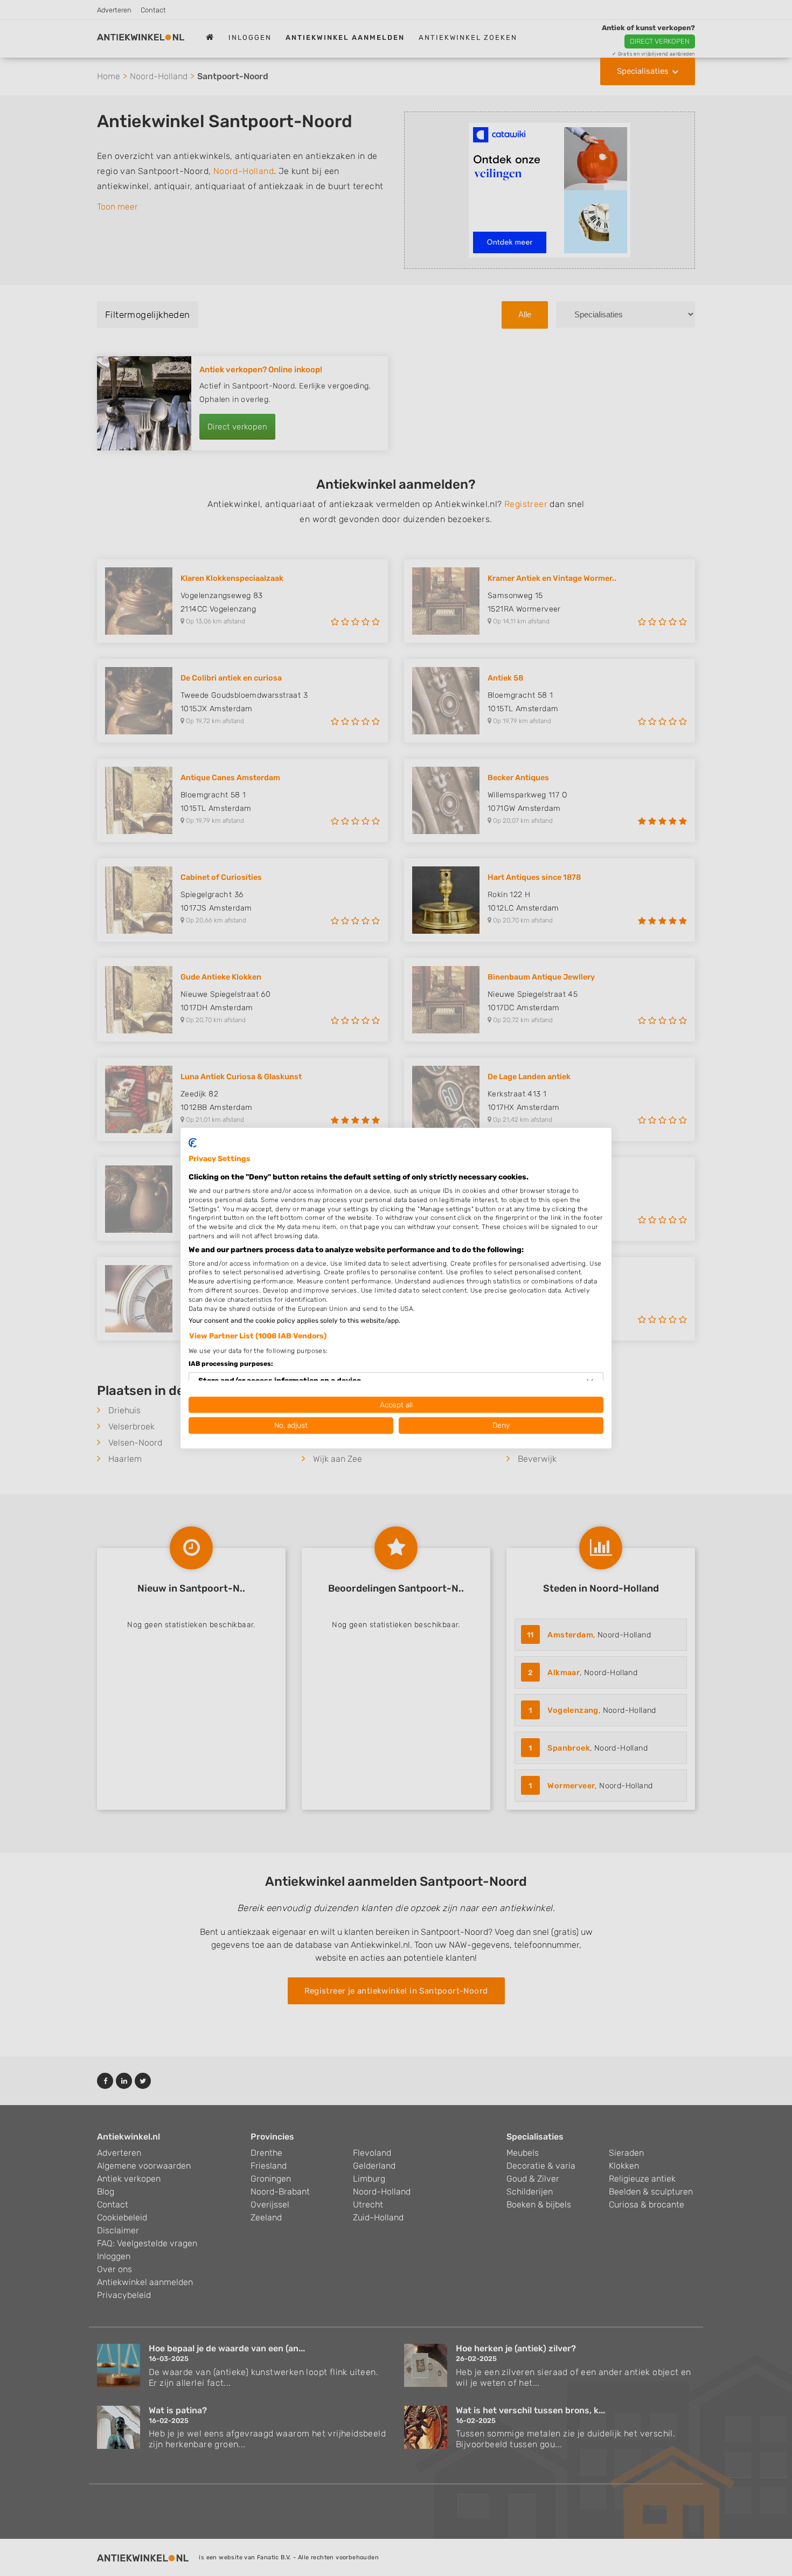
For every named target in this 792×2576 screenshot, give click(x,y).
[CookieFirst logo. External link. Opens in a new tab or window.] (193, 1143)
